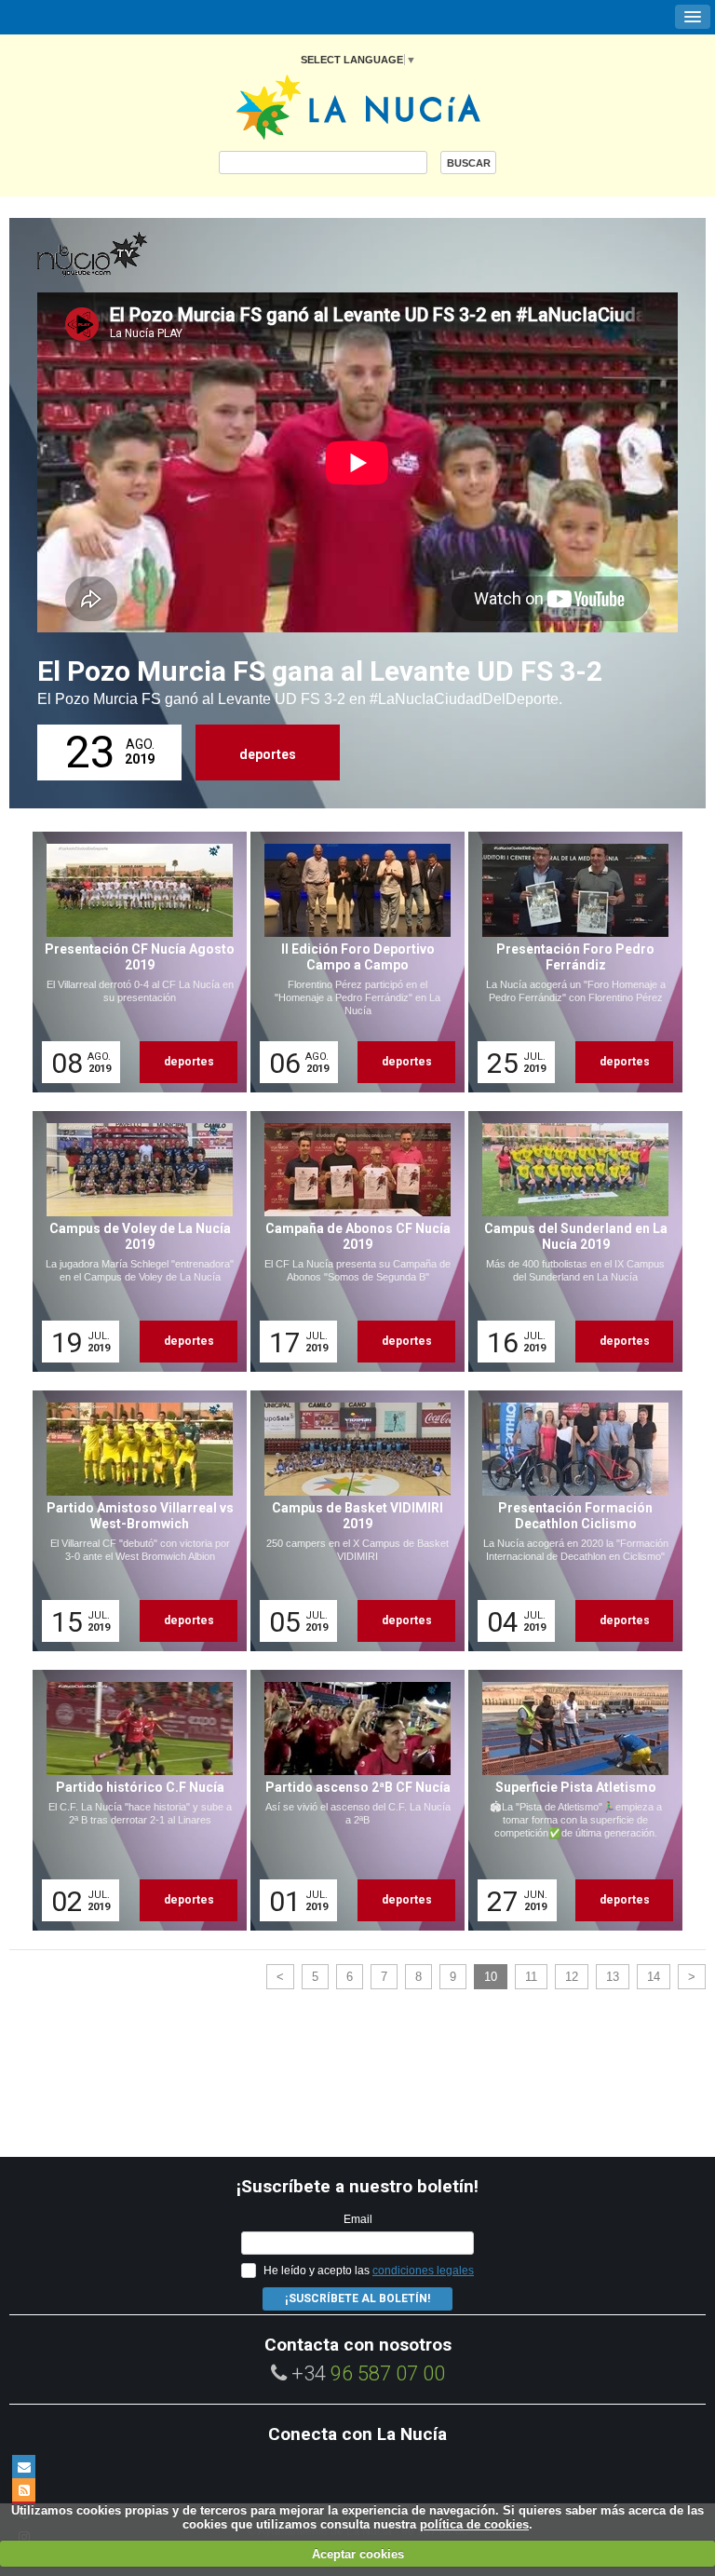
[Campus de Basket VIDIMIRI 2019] (351, 1521)
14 (654, 1977)
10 (491, 1977)
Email (358, 2219)
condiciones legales (423, 2271)
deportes (268, 754)
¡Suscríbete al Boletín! (357, 2298)
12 (572, 1977)
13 (613, 1977)
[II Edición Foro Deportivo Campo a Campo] (351, 962)
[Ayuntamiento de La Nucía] (358, 106)
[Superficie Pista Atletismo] (569, 1800)
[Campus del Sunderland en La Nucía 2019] (569, 1241)
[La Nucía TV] (130, 255)
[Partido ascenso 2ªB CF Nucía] (351, 1800)
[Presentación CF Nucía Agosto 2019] (133, 962)
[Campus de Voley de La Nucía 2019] (133, 1241)
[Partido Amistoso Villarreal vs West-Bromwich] (133, 1521)
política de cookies (474, 2524)
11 (531, 1977)
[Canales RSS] (24, 2490)
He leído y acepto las (369, 2271)
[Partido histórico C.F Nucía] (133, 1800)
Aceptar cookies (358, 2554)
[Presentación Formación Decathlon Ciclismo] (569, 1521)
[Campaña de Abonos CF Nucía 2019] (351, 1241)
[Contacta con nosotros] (24, 2467)
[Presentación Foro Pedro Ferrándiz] (569, 962)
